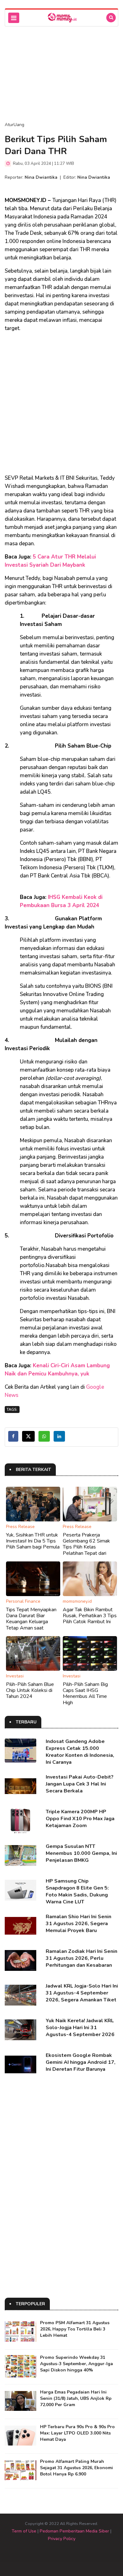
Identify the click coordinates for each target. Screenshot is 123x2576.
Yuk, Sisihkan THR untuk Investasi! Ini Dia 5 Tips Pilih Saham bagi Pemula (33, 1541)
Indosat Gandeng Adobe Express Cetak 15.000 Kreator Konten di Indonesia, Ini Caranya (80, 1752)
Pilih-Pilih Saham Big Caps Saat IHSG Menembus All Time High (85, 1693)
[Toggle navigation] (14, 18)
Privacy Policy (62, 2539)
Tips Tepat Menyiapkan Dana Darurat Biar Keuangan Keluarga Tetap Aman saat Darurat (31, 1622)
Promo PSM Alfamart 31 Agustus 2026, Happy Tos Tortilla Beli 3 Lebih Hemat (75, 2329)
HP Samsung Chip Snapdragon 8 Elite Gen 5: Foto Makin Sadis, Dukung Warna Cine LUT (77, 1891)
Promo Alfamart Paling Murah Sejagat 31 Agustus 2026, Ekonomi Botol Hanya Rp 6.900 (76, 2468)
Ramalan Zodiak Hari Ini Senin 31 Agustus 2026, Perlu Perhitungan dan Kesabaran (82, 1958)
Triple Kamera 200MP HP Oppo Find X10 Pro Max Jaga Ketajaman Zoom (80, 1819)
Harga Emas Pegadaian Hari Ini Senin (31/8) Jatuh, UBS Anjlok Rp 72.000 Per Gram (76, 2398)
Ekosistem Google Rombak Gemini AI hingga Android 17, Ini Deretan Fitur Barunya (81, 2062)
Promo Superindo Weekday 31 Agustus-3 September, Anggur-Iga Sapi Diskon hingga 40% (76, 2364)
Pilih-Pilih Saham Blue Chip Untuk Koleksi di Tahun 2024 (30, 1690)
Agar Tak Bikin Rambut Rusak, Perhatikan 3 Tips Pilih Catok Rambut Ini (90, 1616)
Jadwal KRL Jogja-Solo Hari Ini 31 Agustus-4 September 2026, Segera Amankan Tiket (82, 1993)
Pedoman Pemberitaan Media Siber (74, 2531)
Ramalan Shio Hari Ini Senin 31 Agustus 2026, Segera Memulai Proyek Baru (79, 1924)
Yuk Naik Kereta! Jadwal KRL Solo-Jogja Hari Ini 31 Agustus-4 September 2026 (80, 2028)
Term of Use (24, 2531)
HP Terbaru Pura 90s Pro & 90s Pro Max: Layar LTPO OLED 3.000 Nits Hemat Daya (77, 2433)
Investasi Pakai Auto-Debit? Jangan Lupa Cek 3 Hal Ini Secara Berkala (80, 1784)
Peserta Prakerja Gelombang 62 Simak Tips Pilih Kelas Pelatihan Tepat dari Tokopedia (86, 1547)
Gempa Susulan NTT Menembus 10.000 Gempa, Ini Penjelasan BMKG (81, 1853)
